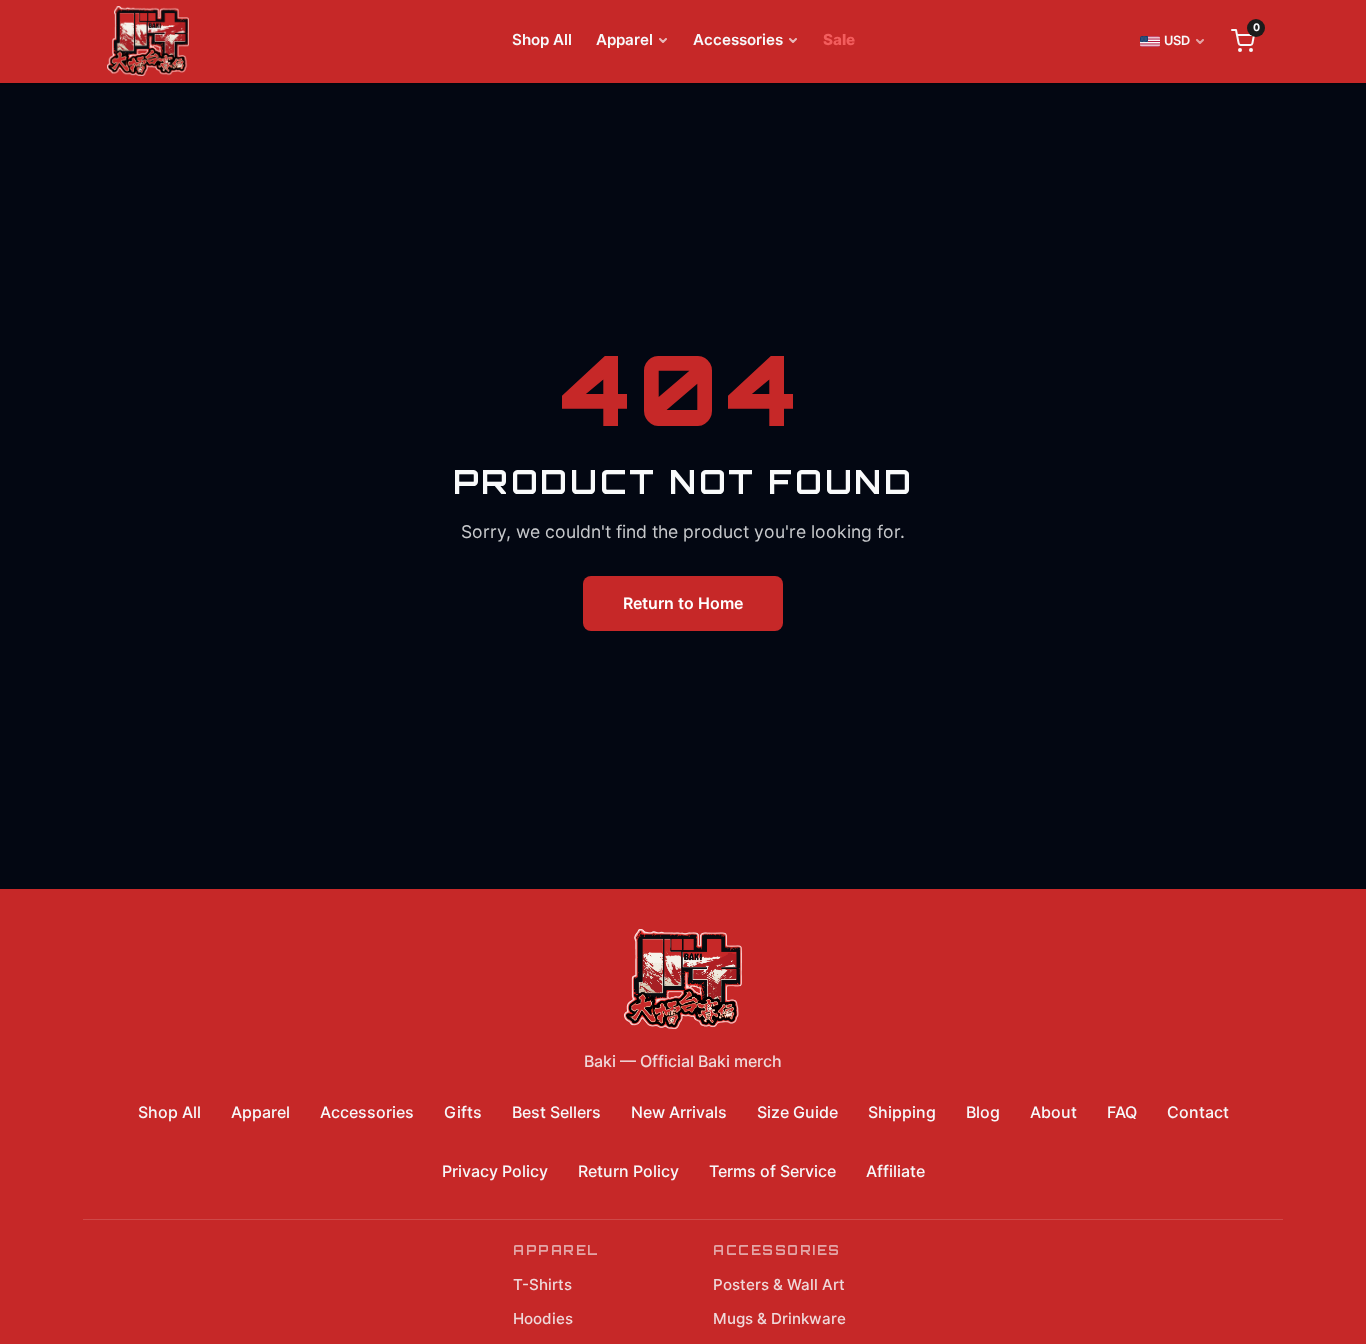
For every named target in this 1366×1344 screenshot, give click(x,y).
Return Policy (628, 1171)
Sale (839, 39)
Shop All (542, 39)
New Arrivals (679, 1112)
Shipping (902, 1112)
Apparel (624, 39)
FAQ (1122, 1112)
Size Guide (797, 1112)
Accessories (738, 39)
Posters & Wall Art (779, 1284)
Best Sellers (556, 1112)
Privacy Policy (495, 1171)
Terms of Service (772, 1171)
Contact (1198, 1112)
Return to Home (683, 603)
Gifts (463, 1112)
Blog (983, 1112)
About (1053, 1112)
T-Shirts (542, 1284)
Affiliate (895, 1171)
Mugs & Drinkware (779, 1318)
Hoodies (543, 1318)
